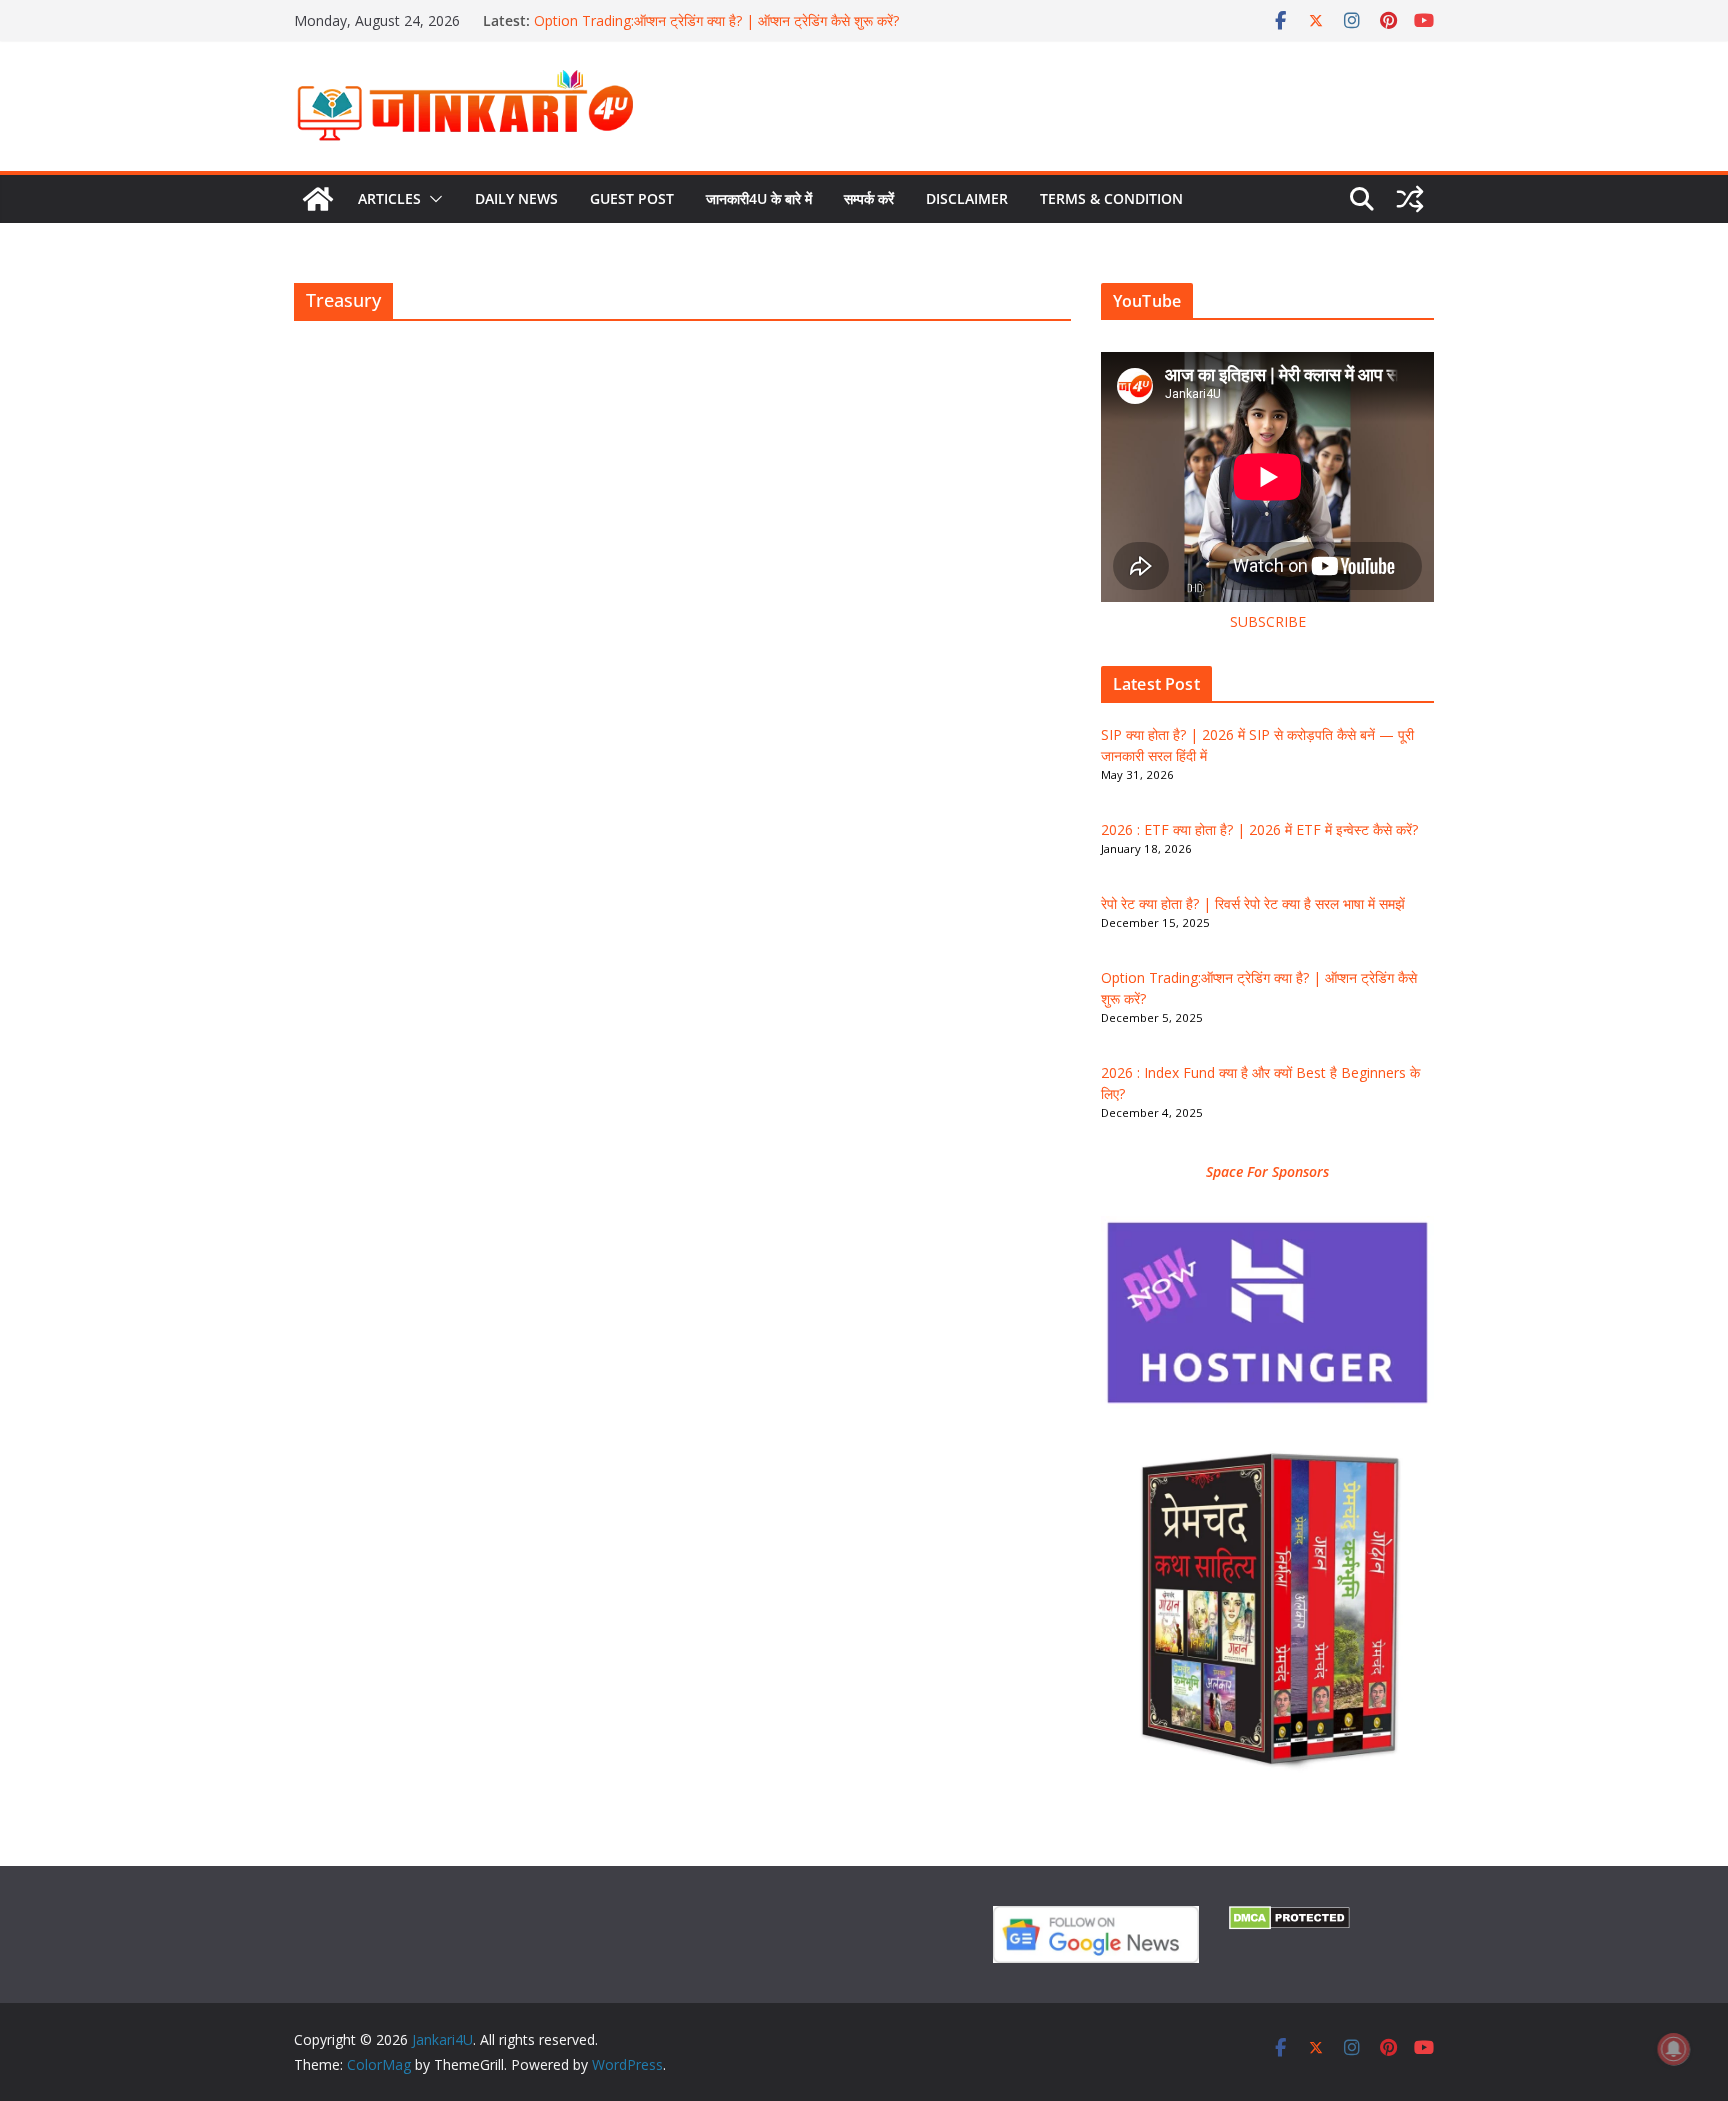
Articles (389, 198)
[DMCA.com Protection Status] (1289, 1918)
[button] (432, 199)
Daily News (516, 198)
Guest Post (632, 198)
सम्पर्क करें (869, 198)
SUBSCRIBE (1268, 621)
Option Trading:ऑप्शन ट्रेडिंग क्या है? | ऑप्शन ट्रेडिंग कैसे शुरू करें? (716, 20)
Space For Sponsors (1267, 1171)
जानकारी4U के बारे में (759, 198)
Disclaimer (967, 198)
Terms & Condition (1111, 198)
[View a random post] (1410, 199)
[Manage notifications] (1674, 2049)
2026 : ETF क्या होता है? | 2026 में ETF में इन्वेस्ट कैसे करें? (1259, 829)
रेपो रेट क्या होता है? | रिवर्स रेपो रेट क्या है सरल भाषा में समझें (1253, 903)
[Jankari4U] (318, 199)
